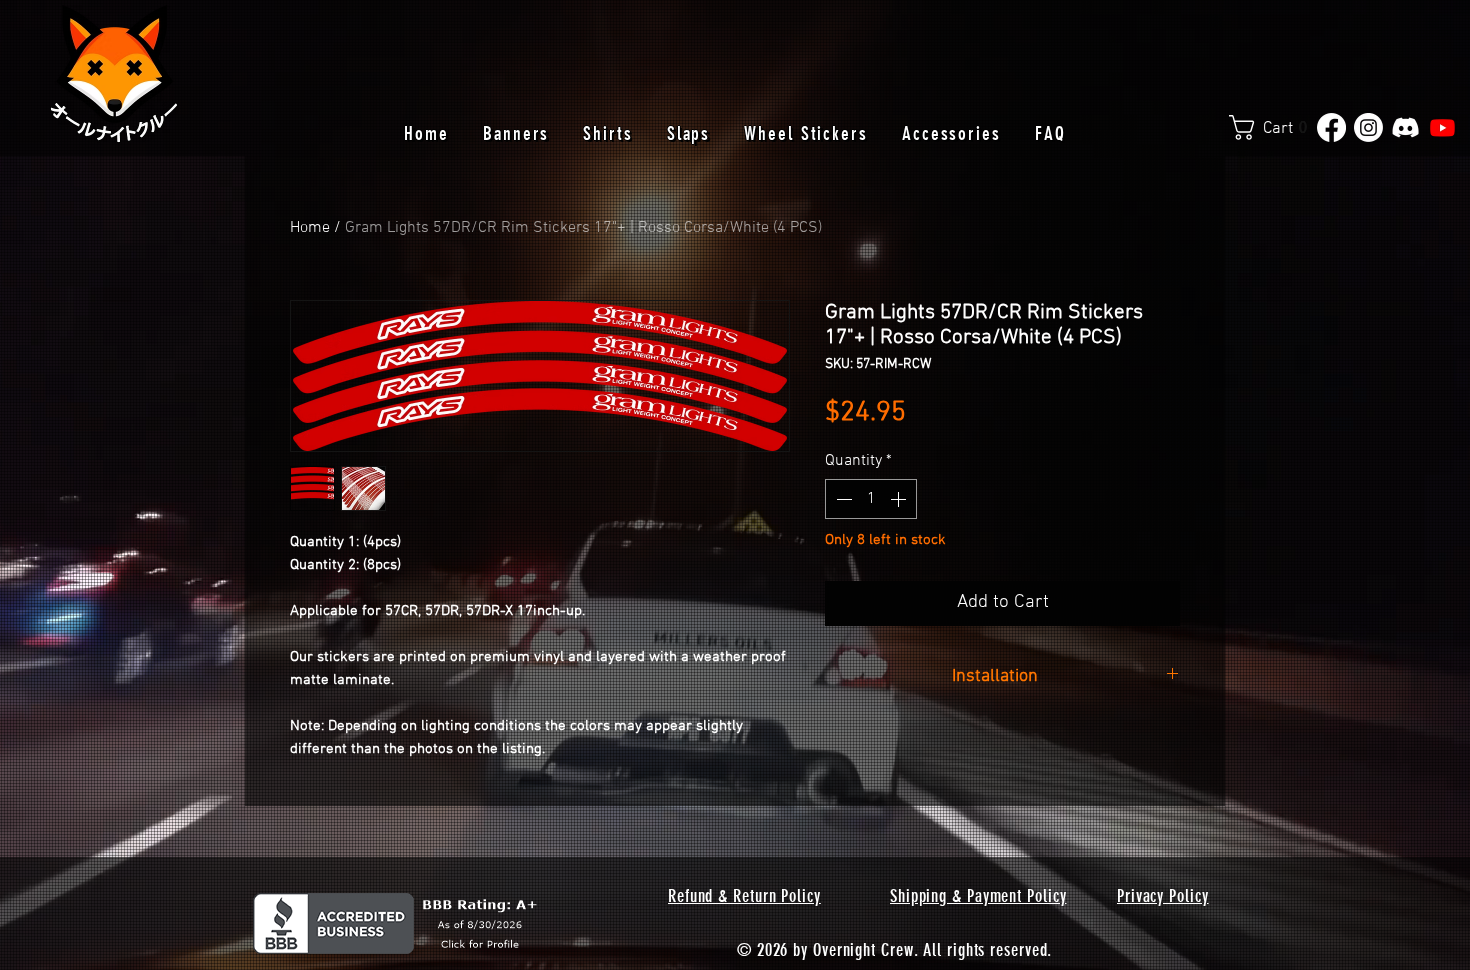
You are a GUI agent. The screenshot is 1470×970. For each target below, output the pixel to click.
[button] (1276, 127)
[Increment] (900, 499)
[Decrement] (842, 499)
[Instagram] (1368, 127)
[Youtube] (1442, 127)
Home (310, 228)
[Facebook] (1331, 127)
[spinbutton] (871, 499)
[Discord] (1405, 127)
